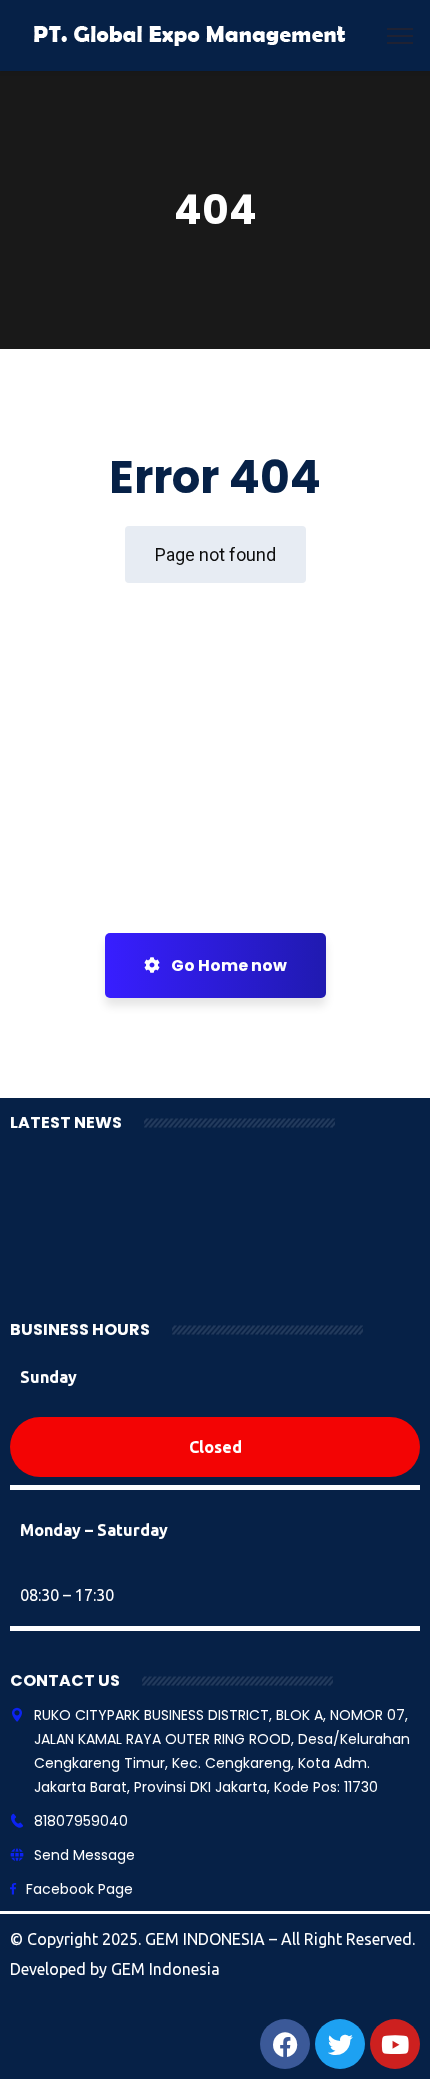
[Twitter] (340, 2044)
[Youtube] (395, 2044)
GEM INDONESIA (207, 1939)
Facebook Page (79, 1889)
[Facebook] (285, 2044)
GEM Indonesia (165, 1969)
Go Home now (227, 965)
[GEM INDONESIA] (191, 34)
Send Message (84, 1855)
